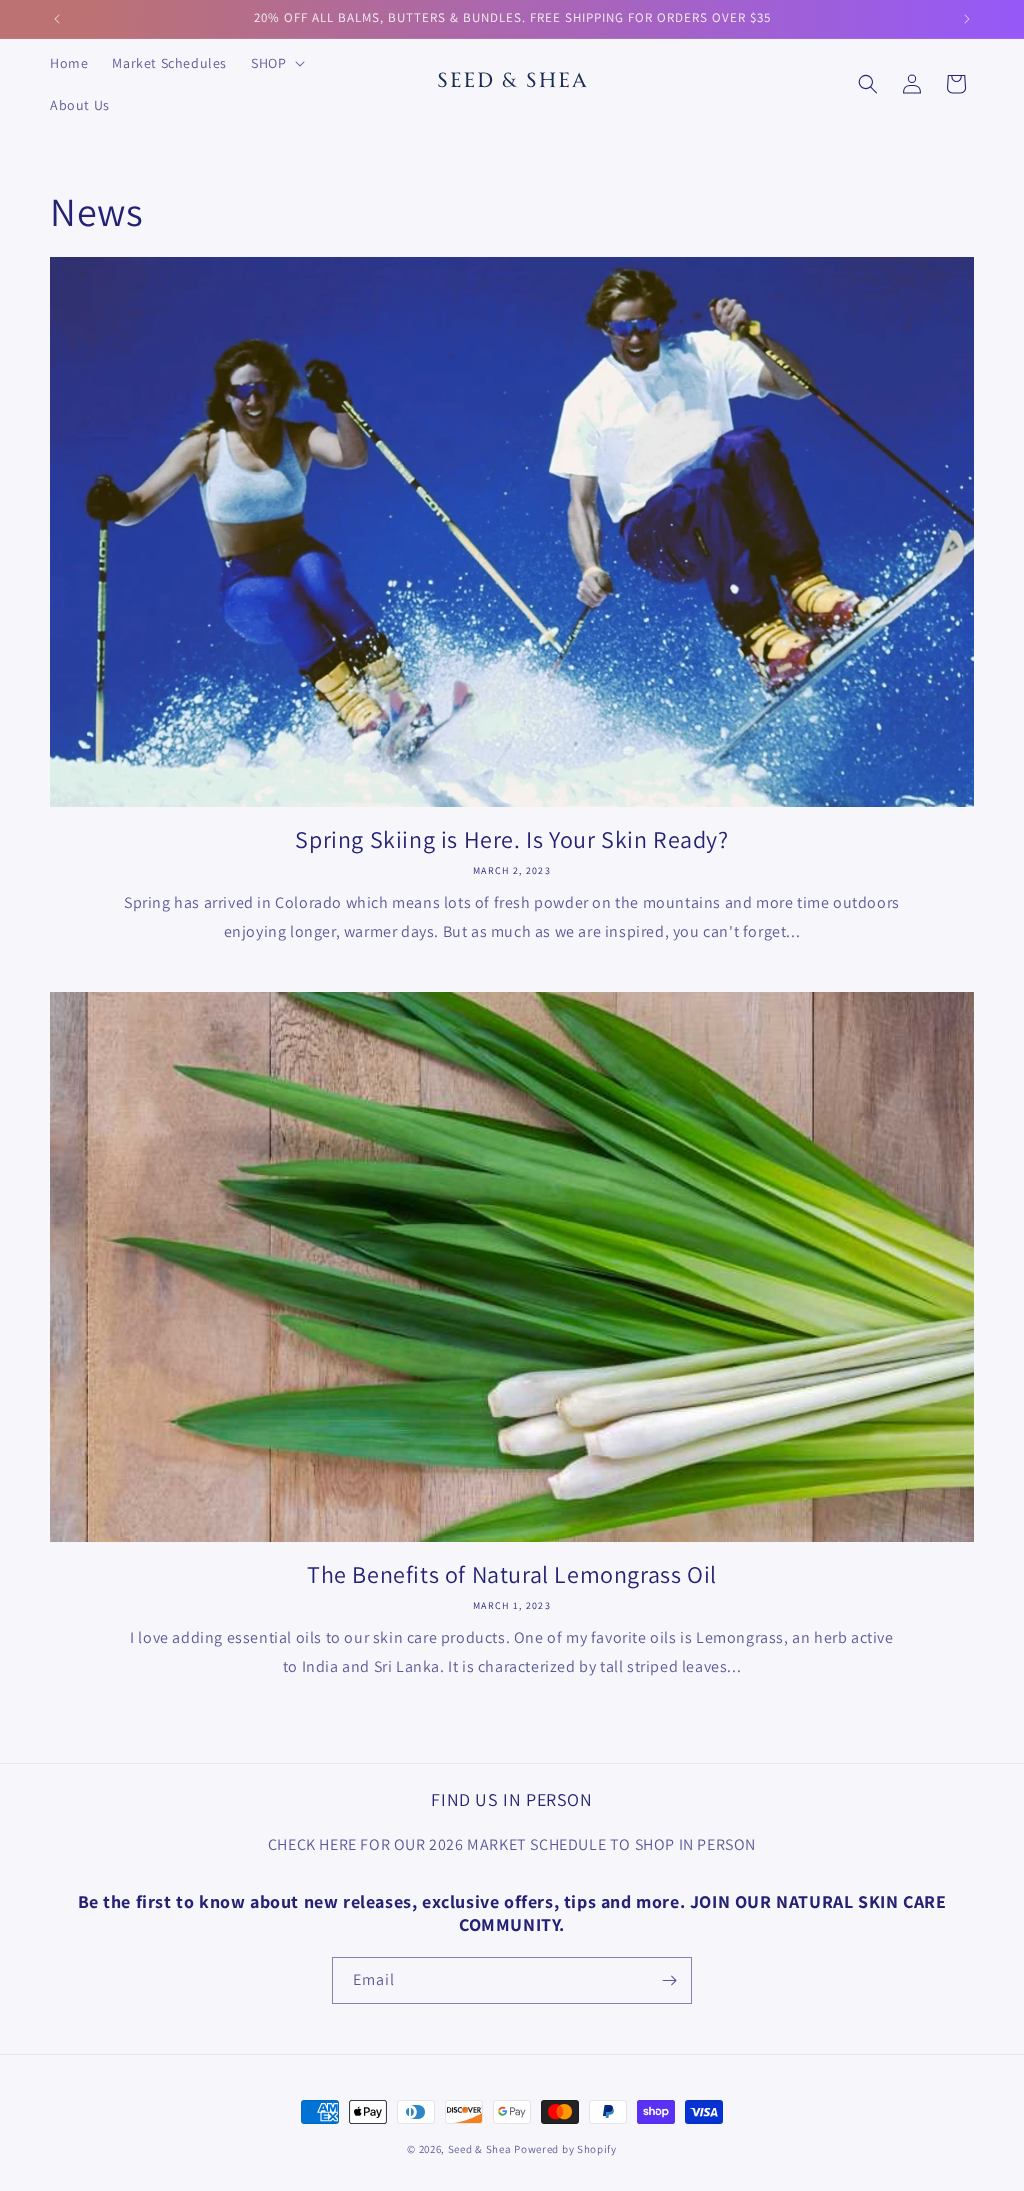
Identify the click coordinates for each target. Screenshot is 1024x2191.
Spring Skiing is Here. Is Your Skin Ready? (511, 839)
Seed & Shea (480, 2149)
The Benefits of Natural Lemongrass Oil (512, 1574)
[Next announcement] (967, 19)
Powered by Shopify (565, 2149)
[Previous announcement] (57, 19)
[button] (276, 63)
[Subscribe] (669, 1980)
